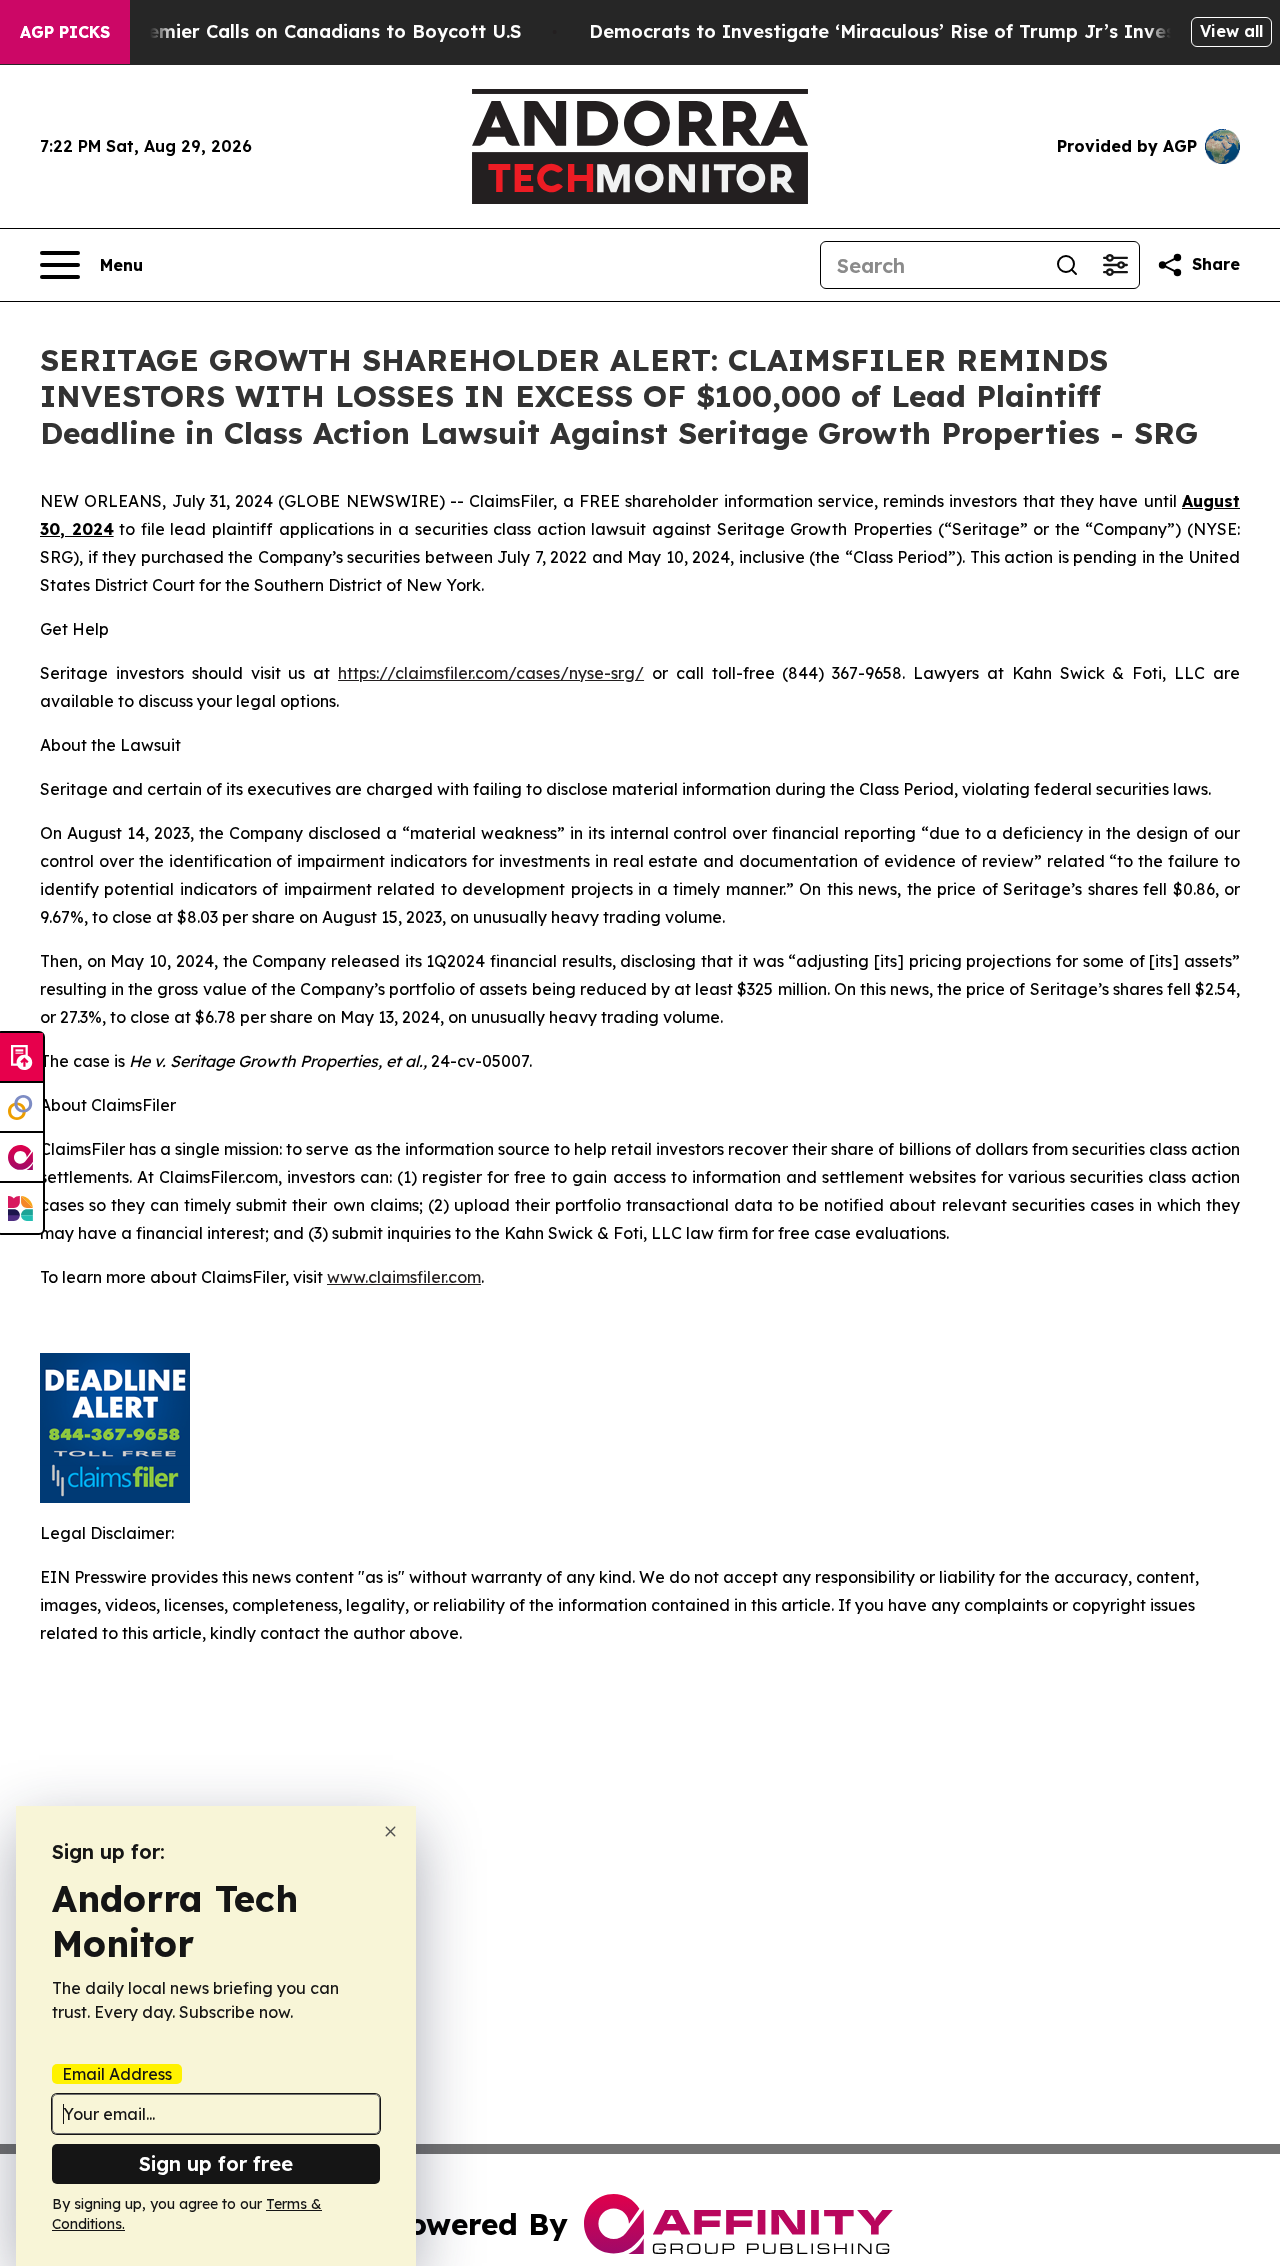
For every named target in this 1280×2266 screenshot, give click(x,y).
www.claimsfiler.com (404, 1277)
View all (1231, 31)
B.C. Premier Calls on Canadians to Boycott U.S (305, 31)
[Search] (1067, 265)
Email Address (117, 2074)
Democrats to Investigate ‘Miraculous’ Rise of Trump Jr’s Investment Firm (933, 31)
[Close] (390, 1831)
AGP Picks (65, 32)
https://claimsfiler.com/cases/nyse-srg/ (491, 673)
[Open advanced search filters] (1115, 265)
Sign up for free (216, 2163)
